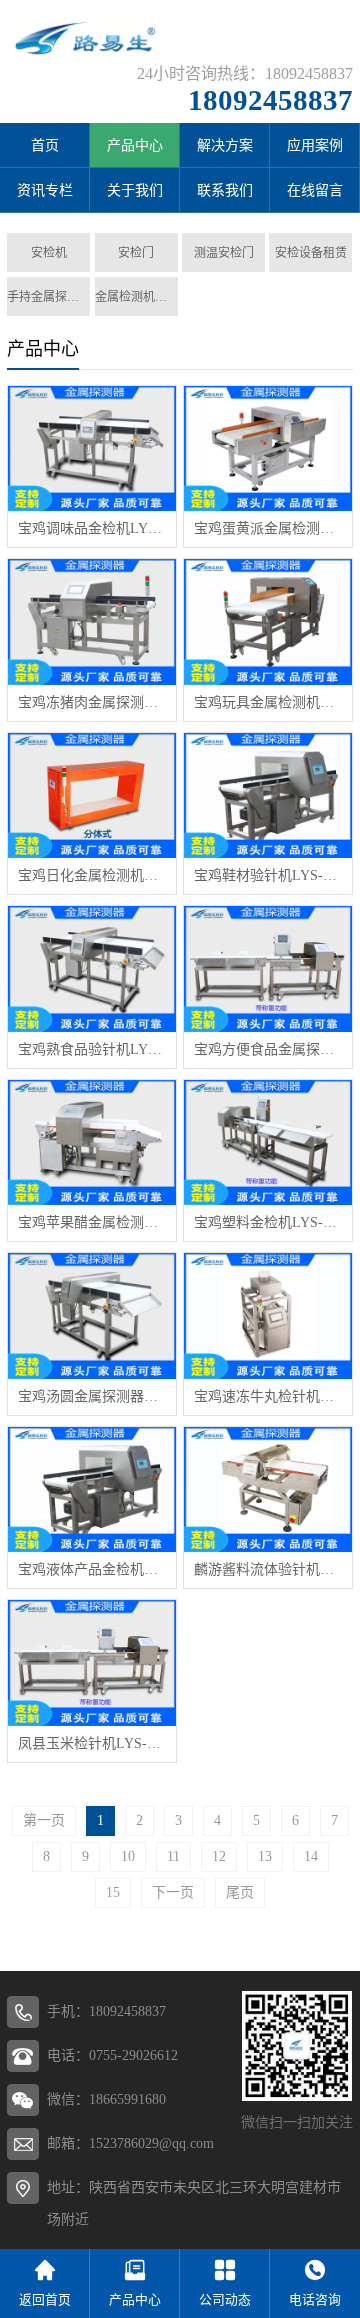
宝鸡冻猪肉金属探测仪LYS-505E (91, 702)
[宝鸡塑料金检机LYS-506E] (267, 1142)
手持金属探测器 (48, 297)
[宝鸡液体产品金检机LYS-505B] (91, 1489)
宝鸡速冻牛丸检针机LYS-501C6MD (267, 1396)
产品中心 (135, 145)
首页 (45, 145)
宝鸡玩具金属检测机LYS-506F (267, 702)
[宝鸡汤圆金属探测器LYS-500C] (91, 1315)
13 (265, 1856)
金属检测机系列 (136, 297)
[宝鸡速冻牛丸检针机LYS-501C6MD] (267, 1315)
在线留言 (315, 190)
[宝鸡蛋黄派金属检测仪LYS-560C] (267, 448)
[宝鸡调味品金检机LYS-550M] (91, 448)
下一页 (173, 1892)
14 (311, 1856)
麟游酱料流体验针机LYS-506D (267, 1569)
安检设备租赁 (311, 253)
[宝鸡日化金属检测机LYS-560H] (91, 795)
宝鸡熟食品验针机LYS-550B (91, 1049)
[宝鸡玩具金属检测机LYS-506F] (267, 621)
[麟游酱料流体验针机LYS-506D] (267, 1489)
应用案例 (315, 145)
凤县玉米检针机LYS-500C (91, 1743)
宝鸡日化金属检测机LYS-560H (91, 875)
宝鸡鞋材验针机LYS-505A (267, 875)
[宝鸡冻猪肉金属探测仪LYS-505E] (91, 621)
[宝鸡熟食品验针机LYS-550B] (91, 968)
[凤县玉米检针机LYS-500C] (91, 1662)
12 (219, 1856)
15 (113, 1892)
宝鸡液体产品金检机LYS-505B (91, 1569)
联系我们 (225, 190)
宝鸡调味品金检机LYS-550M (91, 528)
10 (128, 1856)
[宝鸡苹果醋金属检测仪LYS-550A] (91, 1142)
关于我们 (135, 190)
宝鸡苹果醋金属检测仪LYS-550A (91, 1222)
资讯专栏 (45, 190)
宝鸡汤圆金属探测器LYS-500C (91, 1396)
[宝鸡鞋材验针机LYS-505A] (267, 795)
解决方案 (225, 145)
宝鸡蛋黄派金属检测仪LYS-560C (267, 528)
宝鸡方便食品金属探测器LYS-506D (267, 1049)
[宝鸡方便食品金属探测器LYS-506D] (267, 968)
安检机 (49, 253)
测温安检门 (224, 253)
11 (173, 1856)
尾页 (240, 1892)
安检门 (136, 253)
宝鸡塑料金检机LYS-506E (267, 1222)
